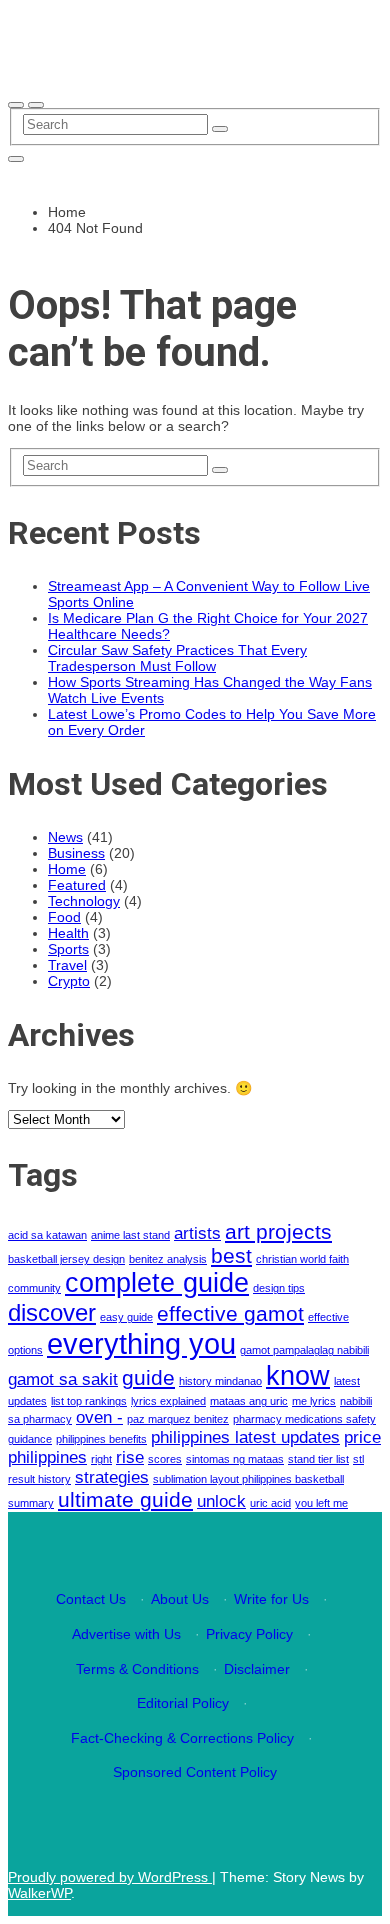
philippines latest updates (245, 1437)
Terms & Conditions (137, 1669)
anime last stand (130, 1235)
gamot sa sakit (63, 1379)
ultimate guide (125, 1499)
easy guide (126, 1317)
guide (148, 1377)
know (298, 1376)
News (65, 837)
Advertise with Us (126, 1634)
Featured (77, 885)
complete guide (157, 1283)
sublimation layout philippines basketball (248, 1479)
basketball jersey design (66, 1259)
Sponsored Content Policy (195, 1772)
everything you (141, 1343)
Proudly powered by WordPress (110, 1877)
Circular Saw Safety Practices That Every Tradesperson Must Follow (177, 658)
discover (52, 1312)
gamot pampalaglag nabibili (304, 1350)
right (101, 1459)
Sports (68, 949)
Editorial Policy (183, 1703)
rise (130, 1457)
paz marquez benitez (178, 1419)
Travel (67, 965)
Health (68, 933)
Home (67, 869)
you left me (321, 1503)
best (231, 1255)
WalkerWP (39, 1893)
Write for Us (271, 1599)
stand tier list (318, 1459)
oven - (99, 1417)
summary (31, 1503)
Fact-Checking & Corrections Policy (182, 1738)
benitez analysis (168, 1259)
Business (76, 853)
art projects (278, 1231)
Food (64, 917)
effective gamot (230, 1313)
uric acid (270, 1503)
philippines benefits (101, 1439)
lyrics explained (168, 1401)
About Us (180, 1599)
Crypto (69, 981)
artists (197, 1233)
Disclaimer (257, 1669)
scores (165, 1459)
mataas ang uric (249, 1401)
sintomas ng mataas (235, 1459)
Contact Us (91, 1599)
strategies (112, 1477)
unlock (221, 1501)
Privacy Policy (249, 1634)
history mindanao (220, 1381)
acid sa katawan (47, 1235)
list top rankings (89, 1401)
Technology (84, 901)
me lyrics (314, 1401)
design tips (279, 1288)
